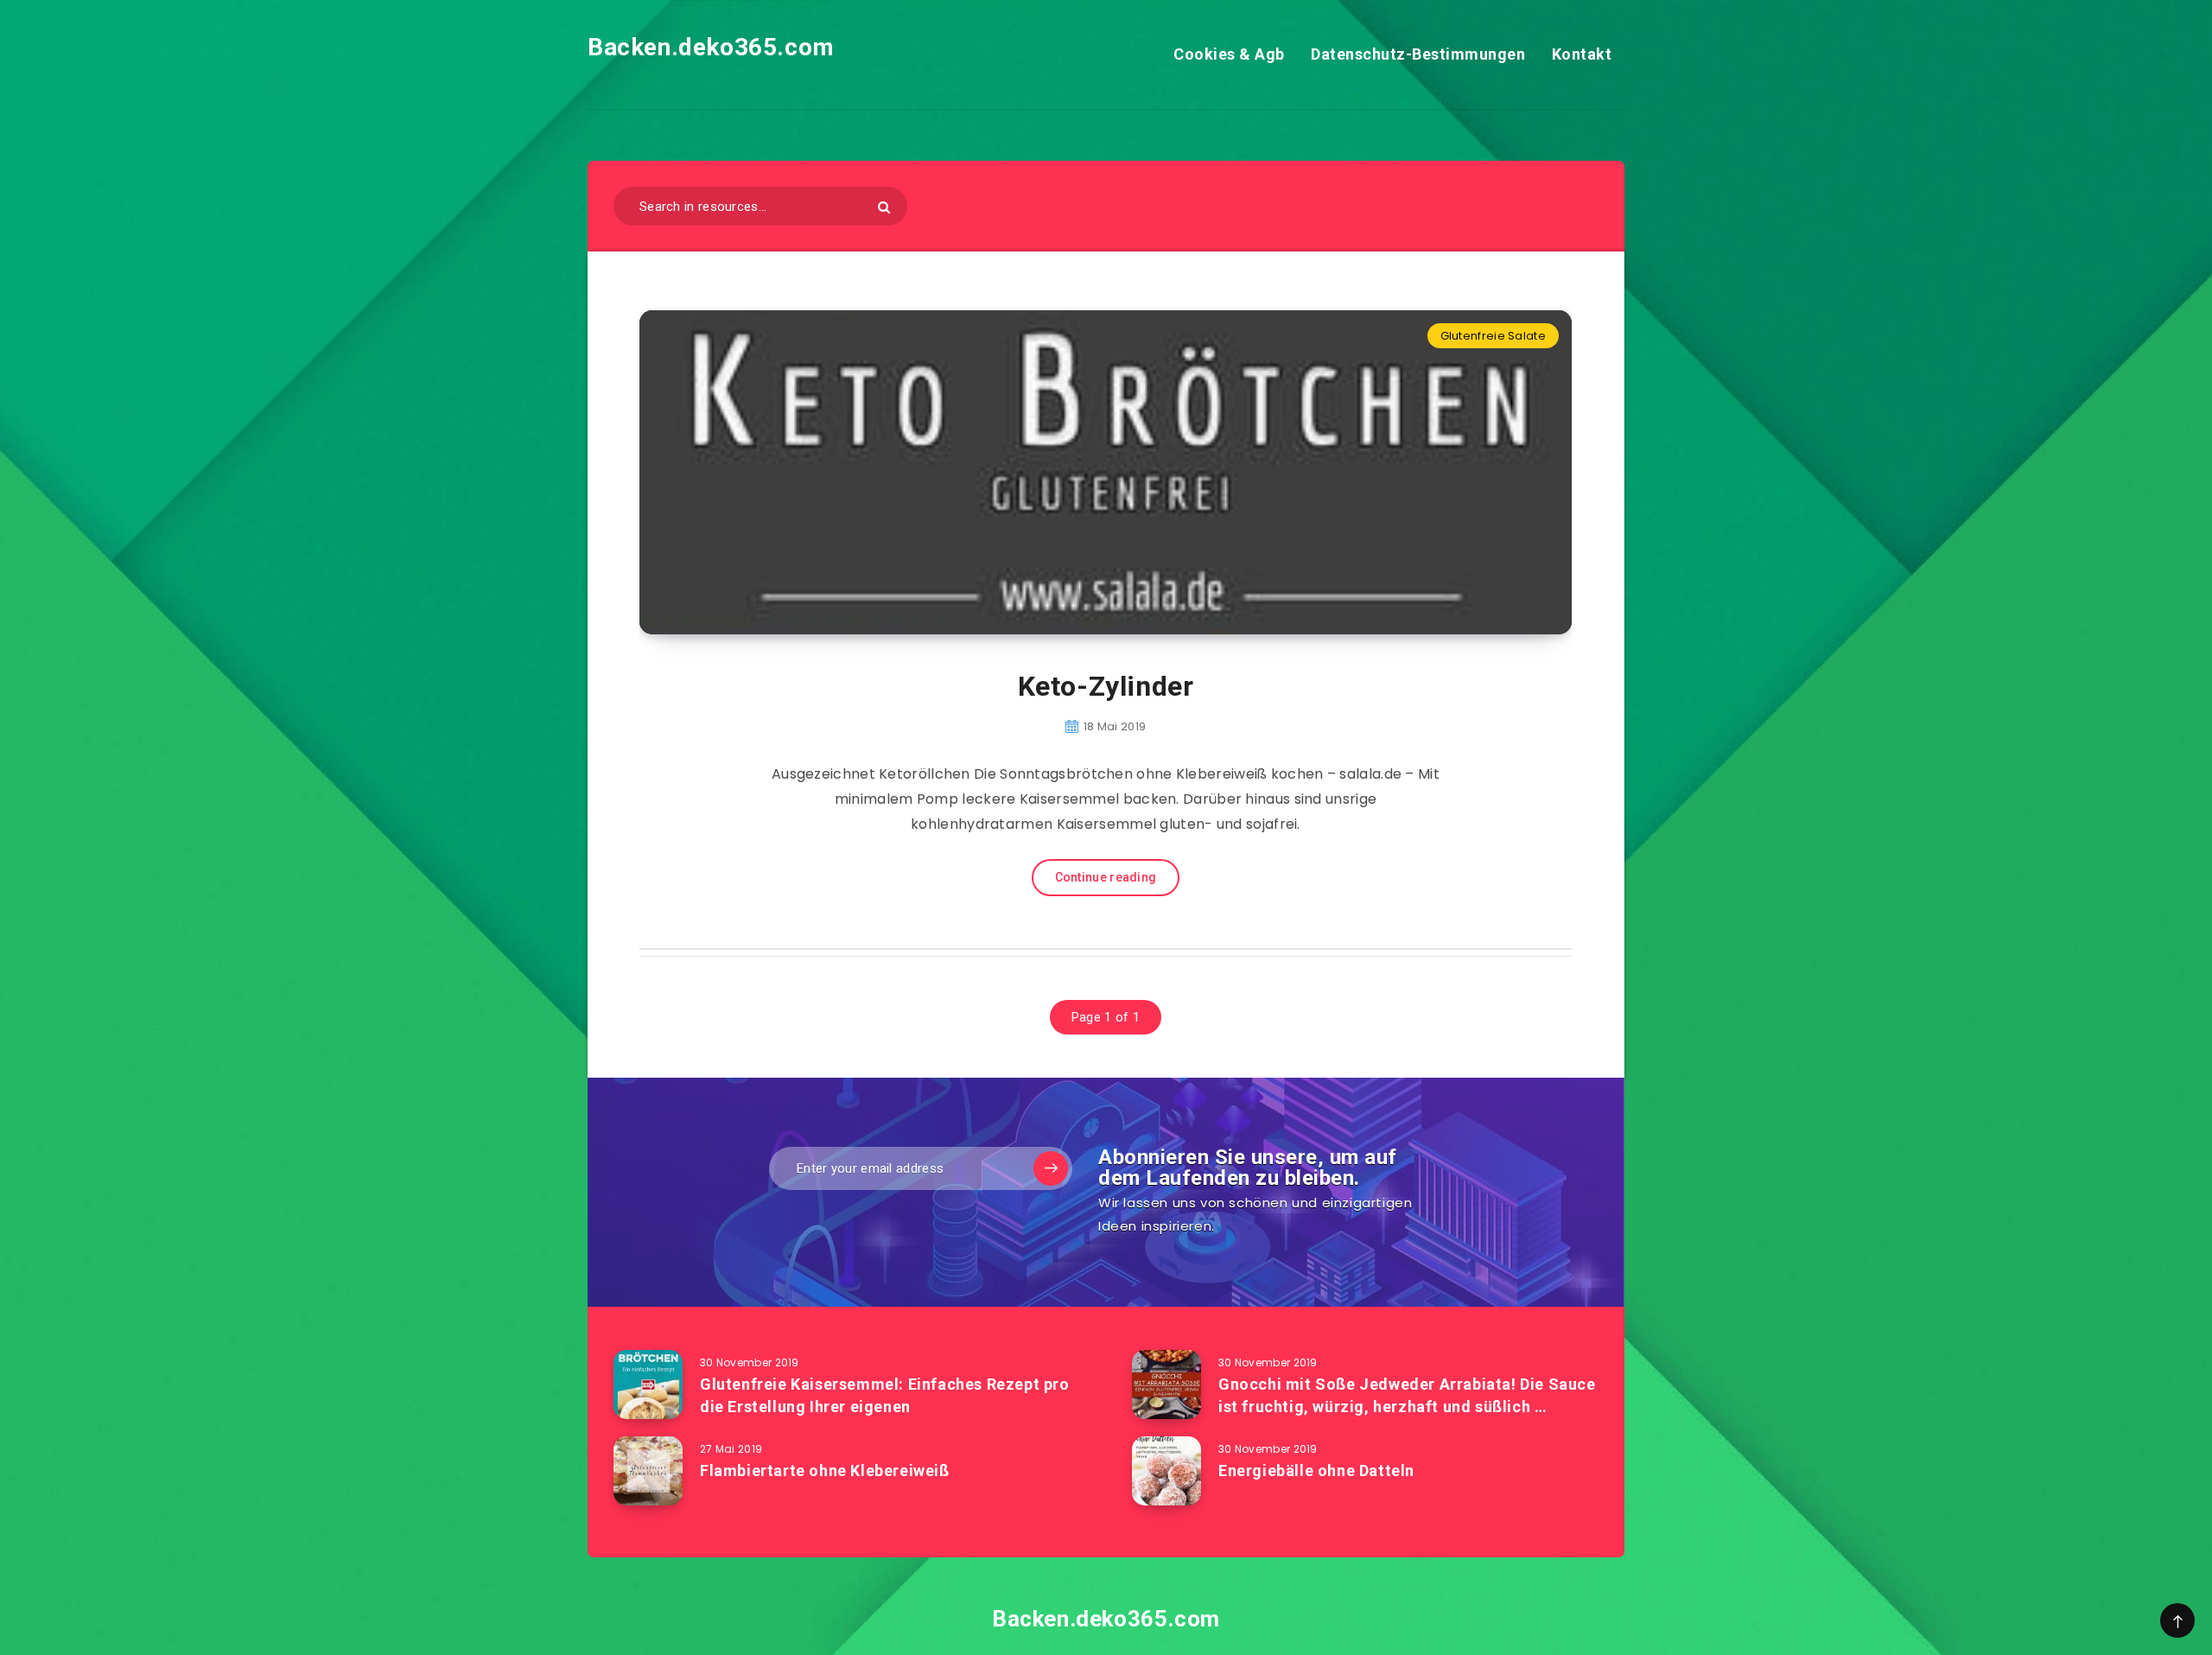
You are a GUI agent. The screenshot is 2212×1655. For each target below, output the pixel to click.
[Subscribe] (1051, 1168)
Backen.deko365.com (711, 47)
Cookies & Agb (1229, 54)
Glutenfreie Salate (1493, 336)
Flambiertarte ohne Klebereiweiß (825, 1470)
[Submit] (884, 207)
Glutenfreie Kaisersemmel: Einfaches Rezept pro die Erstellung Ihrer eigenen (885, 1395)
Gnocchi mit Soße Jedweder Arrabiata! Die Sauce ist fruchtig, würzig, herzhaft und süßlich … (1407, 1395)
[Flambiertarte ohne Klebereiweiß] (648, 1471)
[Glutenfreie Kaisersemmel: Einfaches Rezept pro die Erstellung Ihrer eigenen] (648, 1384)
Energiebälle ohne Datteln (1316, 1470)
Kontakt (1582, 54)
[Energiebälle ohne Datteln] (1166, 1471)
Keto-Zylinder (1106, 686)
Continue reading (1106, 877)
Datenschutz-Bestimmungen (1418, 54)
